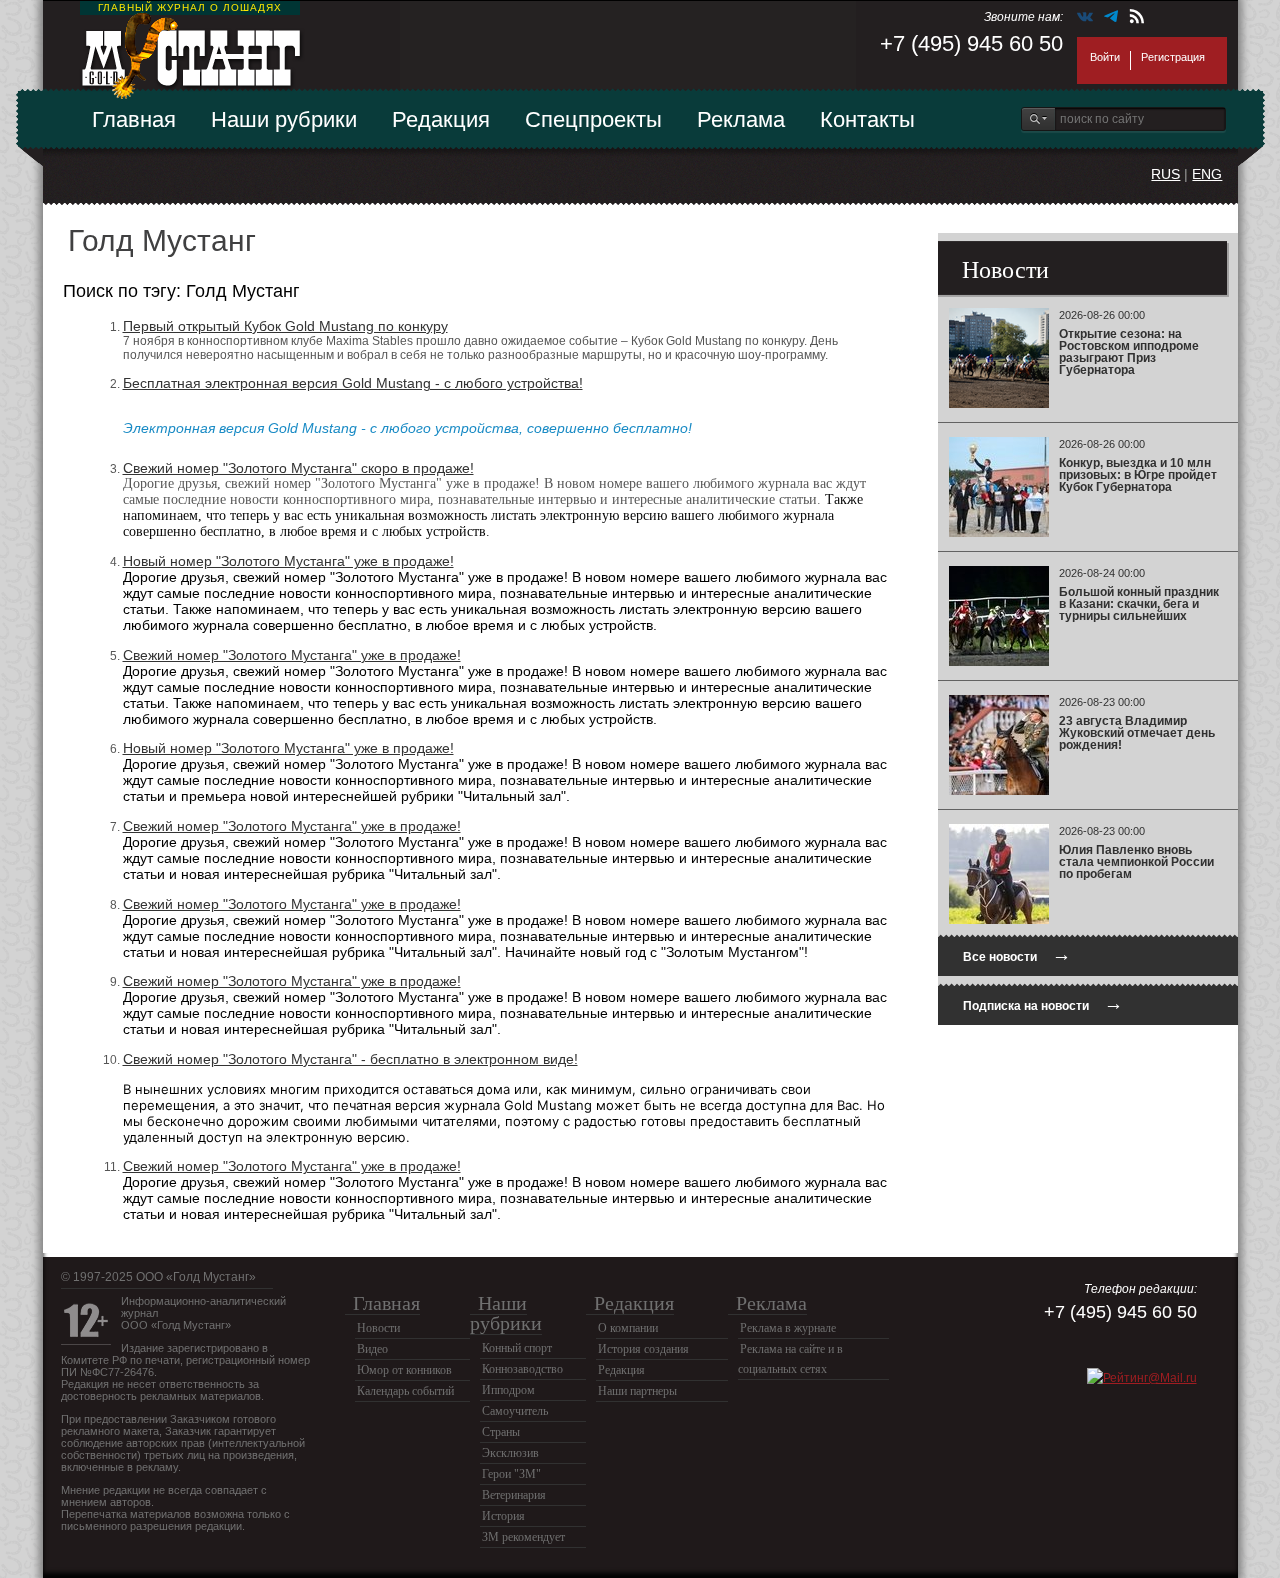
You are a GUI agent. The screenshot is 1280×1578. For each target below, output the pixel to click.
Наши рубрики (284, 119)
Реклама (741, 119)
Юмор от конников (404, 1370)
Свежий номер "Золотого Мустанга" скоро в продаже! (298, 468)
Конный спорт (517, 1348)
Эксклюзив (510, 1453)
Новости (378, 1328)
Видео (372, 1349)
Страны (501, 1432)
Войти (1105, 57)
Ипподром (508, 1390)
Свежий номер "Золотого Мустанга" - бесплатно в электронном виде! (350, 1059)
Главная (134, 119)
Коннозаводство (522, 1369)
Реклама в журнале (788, 1328)
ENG (1207, 174)
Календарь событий (405, 1391)
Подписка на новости (1043, 1003)
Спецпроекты (593, 119)
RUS (1165, 174)
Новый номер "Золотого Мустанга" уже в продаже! (288, 561)
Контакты (867, 119)
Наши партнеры (637, 1391)
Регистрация (1173, 57)
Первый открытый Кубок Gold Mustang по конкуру (285, 326)
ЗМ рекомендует (523, 1537)
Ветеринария (514, 1495)
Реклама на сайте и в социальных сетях (790, 1359)
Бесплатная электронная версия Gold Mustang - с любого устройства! (353, 383)
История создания (643, 1349)
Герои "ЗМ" (511, 1474)
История (503, 1516)
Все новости (1017, 954)
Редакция (441, 119)
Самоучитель (515, 1411)
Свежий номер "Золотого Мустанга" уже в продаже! (292, 655)
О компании (628, 1328)
